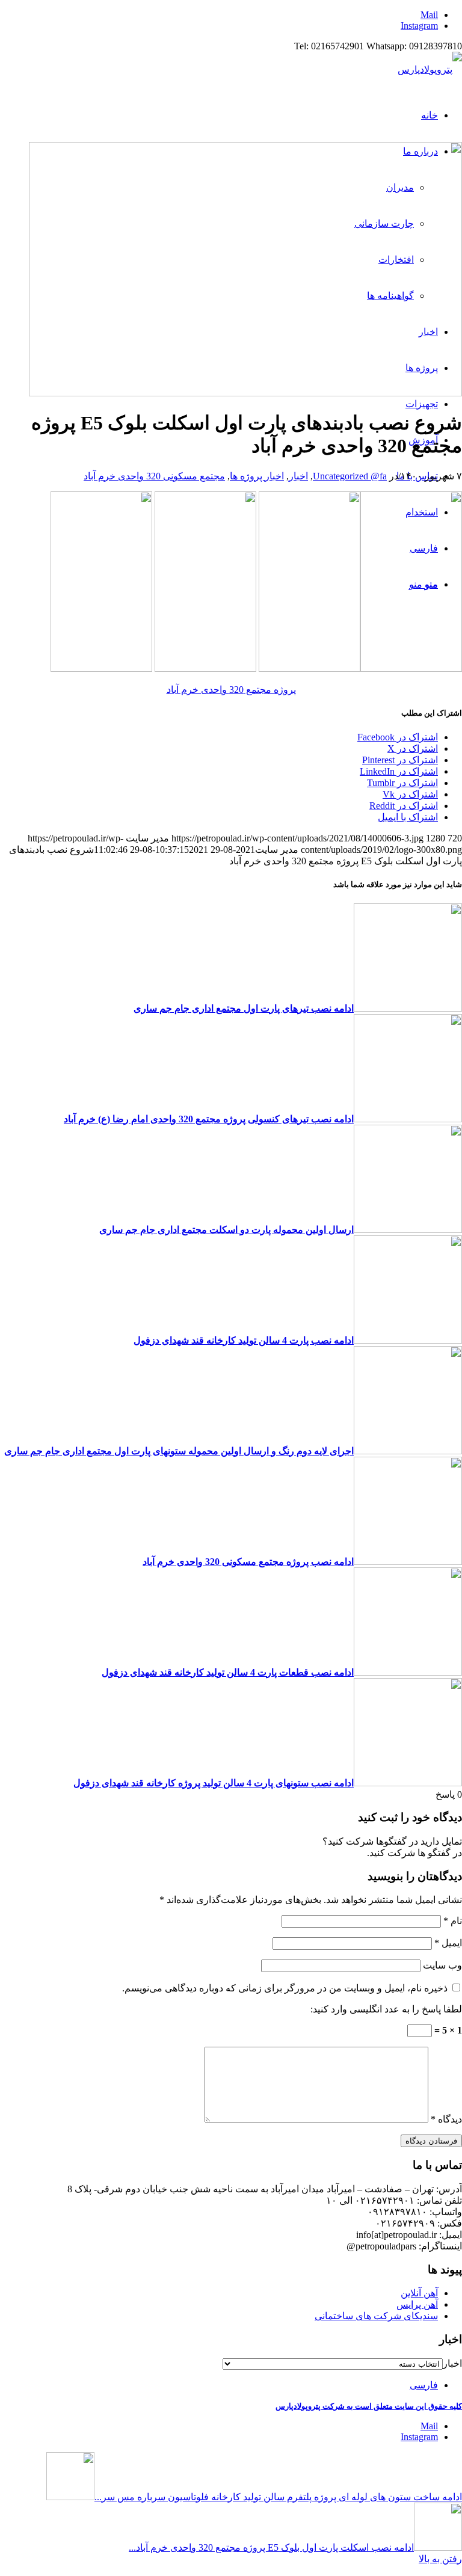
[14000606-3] (245, 393)
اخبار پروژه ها (257, 476)
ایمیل (448, 1943)
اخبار (298, 476)
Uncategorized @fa (350, 476)
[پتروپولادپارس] (430, 69)
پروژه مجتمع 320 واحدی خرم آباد (231, 690)
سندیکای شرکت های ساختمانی (376, 2316)
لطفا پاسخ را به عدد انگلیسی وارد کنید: (386, 2009)
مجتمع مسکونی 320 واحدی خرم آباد (154, 476)
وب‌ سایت (442, 1965)
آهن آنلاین (419, 2293)
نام (453, 1921)
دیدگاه (446, 2119)
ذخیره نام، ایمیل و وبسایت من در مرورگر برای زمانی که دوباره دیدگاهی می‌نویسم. (285, 1988)
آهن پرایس (417, 2304)
